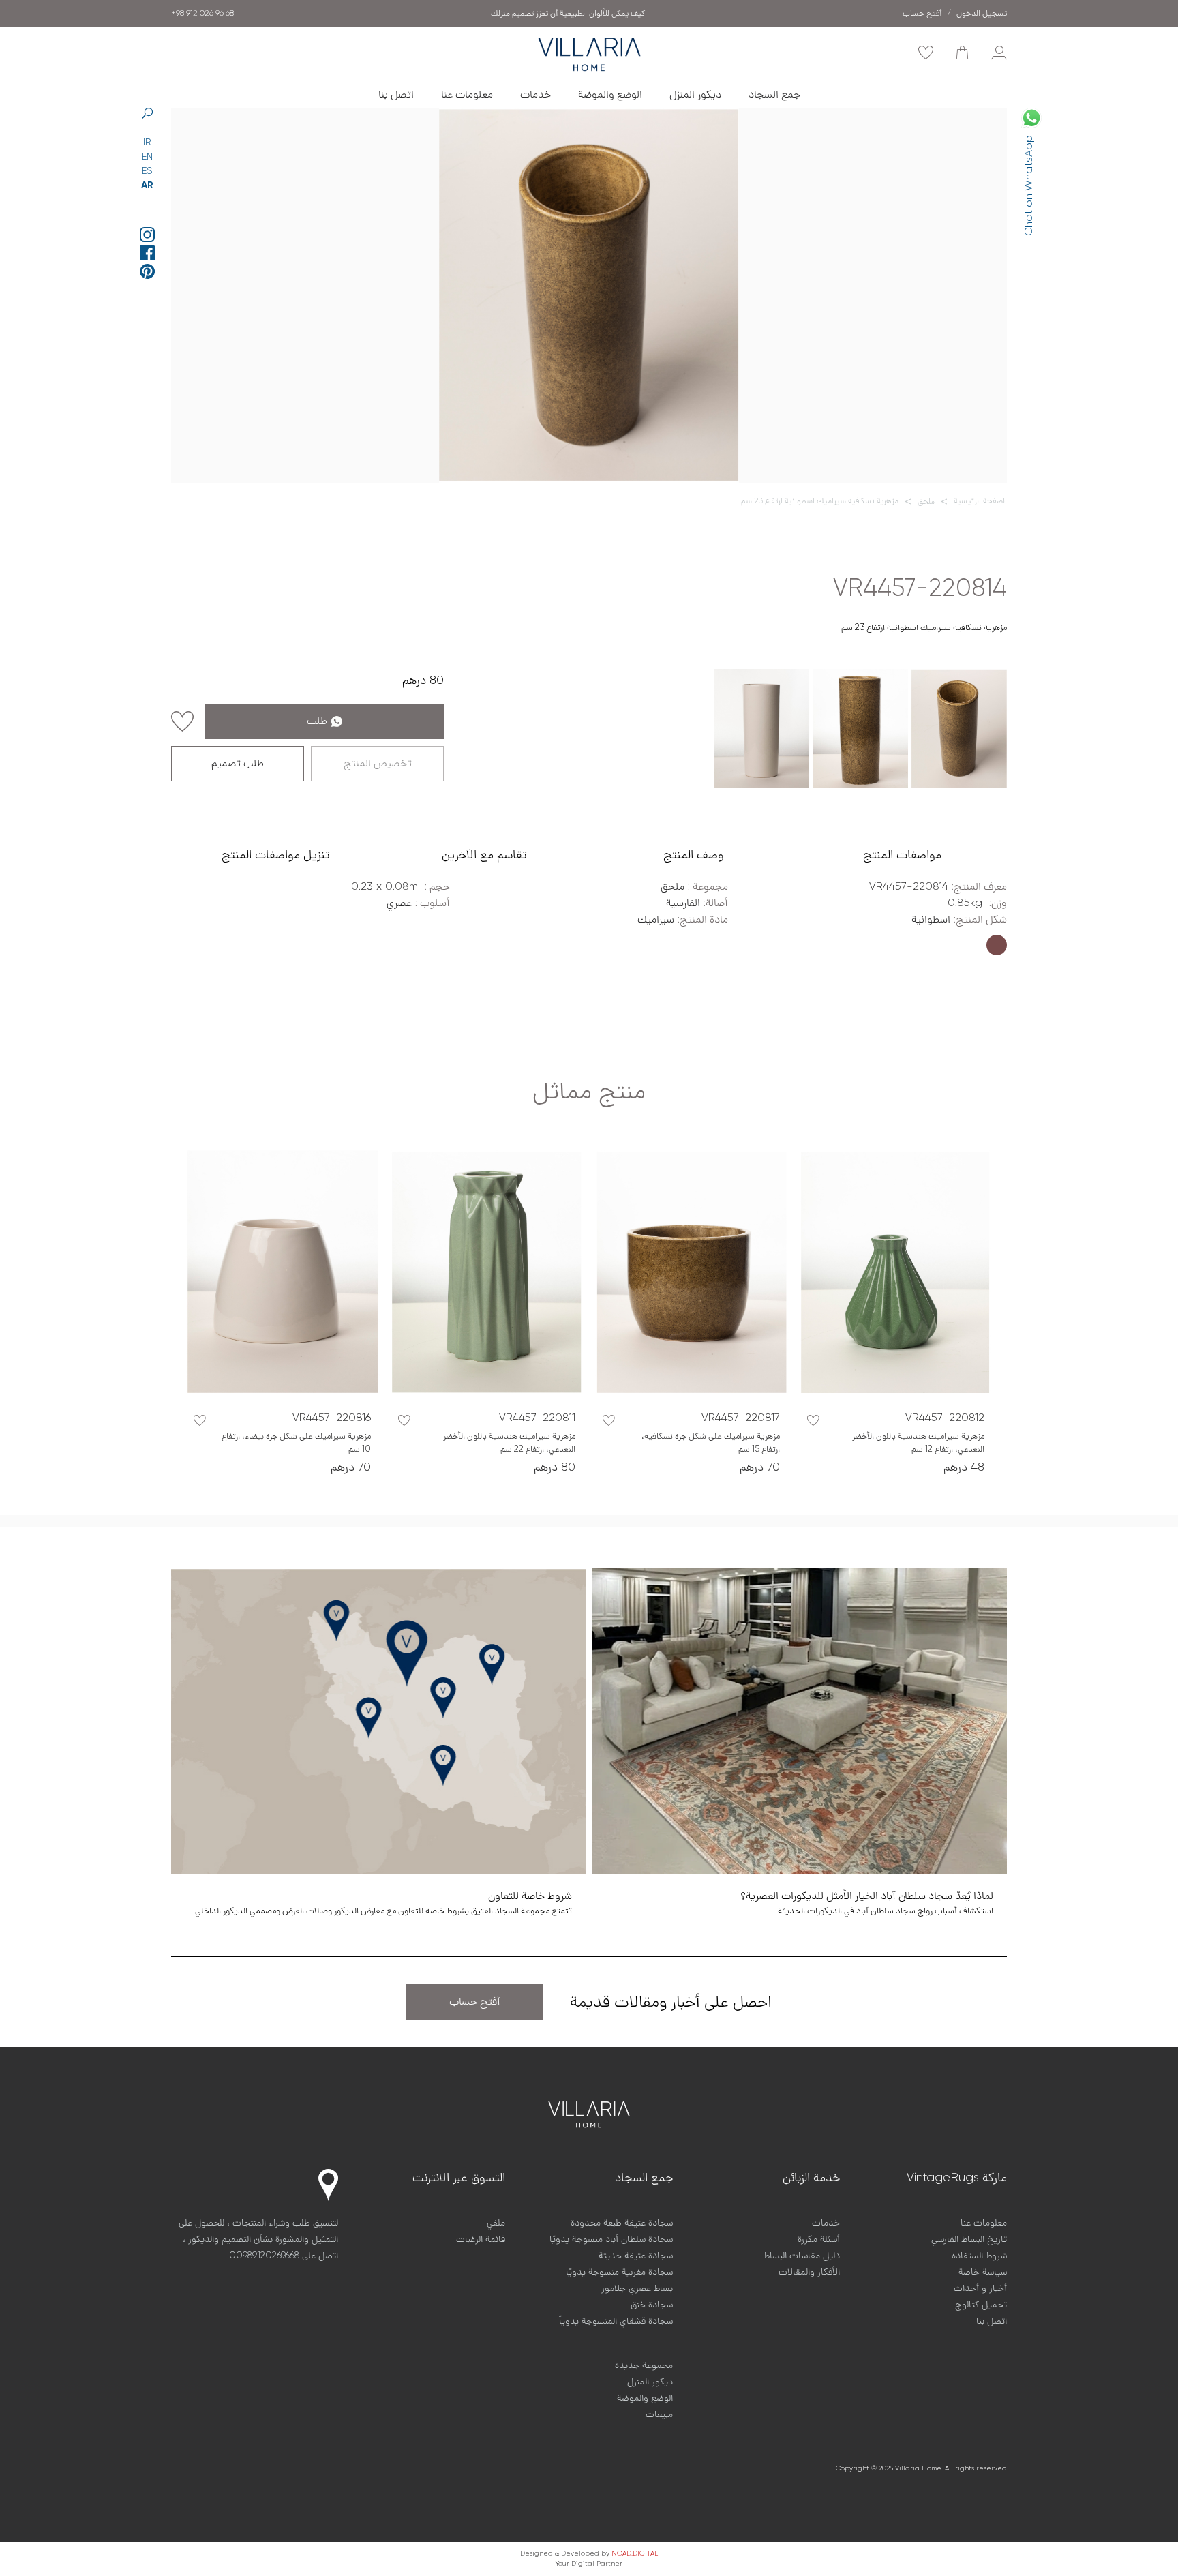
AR (147, 185)
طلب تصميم (238, 764)
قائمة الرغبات (481, 2239)
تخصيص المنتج (378, 764)
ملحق (926, 502)
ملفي (496, 2223)
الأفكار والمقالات (809, 2272)
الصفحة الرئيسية (980, 501)
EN (147, 157)
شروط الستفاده (979, 2256)
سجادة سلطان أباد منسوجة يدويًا (611, 2239)
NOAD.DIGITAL (635, 2553)
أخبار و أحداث (980, 2288)
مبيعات (659, 2414)
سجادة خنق (652, 2305)
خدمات (535, 95)
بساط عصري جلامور (637, 2288)
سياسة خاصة (983, 2272)
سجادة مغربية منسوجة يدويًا (619, 2272)
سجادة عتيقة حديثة (636, 2256)
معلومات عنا (467, 95)
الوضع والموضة (610, 95)
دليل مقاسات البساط (802, 2256)
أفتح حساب (475, 2002)
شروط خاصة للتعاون (568, 14)
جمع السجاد (774, 95)
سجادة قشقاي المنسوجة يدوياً (616, 2321)
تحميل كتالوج (981, 2305)
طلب (317, 721)
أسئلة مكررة (819, 2239)
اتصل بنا (396, 95)
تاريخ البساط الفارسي (969, 2239)
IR (147, 143)
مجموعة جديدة (644, 2365)
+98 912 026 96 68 (202, 14)
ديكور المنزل (695, 95)
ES (147, 171)
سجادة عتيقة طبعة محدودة (622, 2223)
